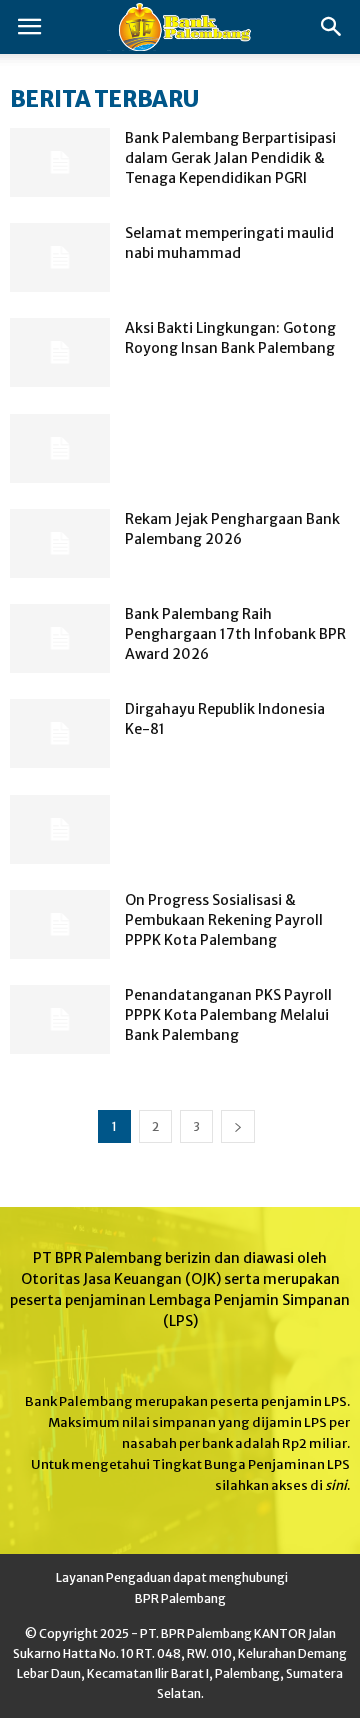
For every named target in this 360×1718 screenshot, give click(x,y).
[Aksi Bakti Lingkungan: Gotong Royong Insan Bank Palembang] (60, 352)
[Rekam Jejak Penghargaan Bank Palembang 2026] (60, 543)
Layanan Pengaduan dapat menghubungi (172, 1577)
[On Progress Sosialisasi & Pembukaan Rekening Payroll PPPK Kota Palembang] (60, 924)
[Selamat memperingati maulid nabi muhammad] (60, 257)
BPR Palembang (180, 1598)
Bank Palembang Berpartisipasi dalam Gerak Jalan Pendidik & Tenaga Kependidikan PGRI (230, 158)
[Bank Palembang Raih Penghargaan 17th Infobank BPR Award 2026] (60, 638)
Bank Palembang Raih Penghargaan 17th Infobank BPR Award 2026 (235, 634)
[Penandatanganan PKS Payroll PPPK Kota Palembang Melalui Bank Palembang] (60, 1019)
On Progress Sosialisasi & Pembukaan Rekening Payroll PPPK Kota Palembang (224, 920)
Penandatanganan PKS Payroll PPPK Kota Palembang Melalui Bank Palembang (228, 1015)
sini (336, 1485)
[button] (332, 27)
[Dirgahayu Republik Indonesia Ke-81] (60, 733)
